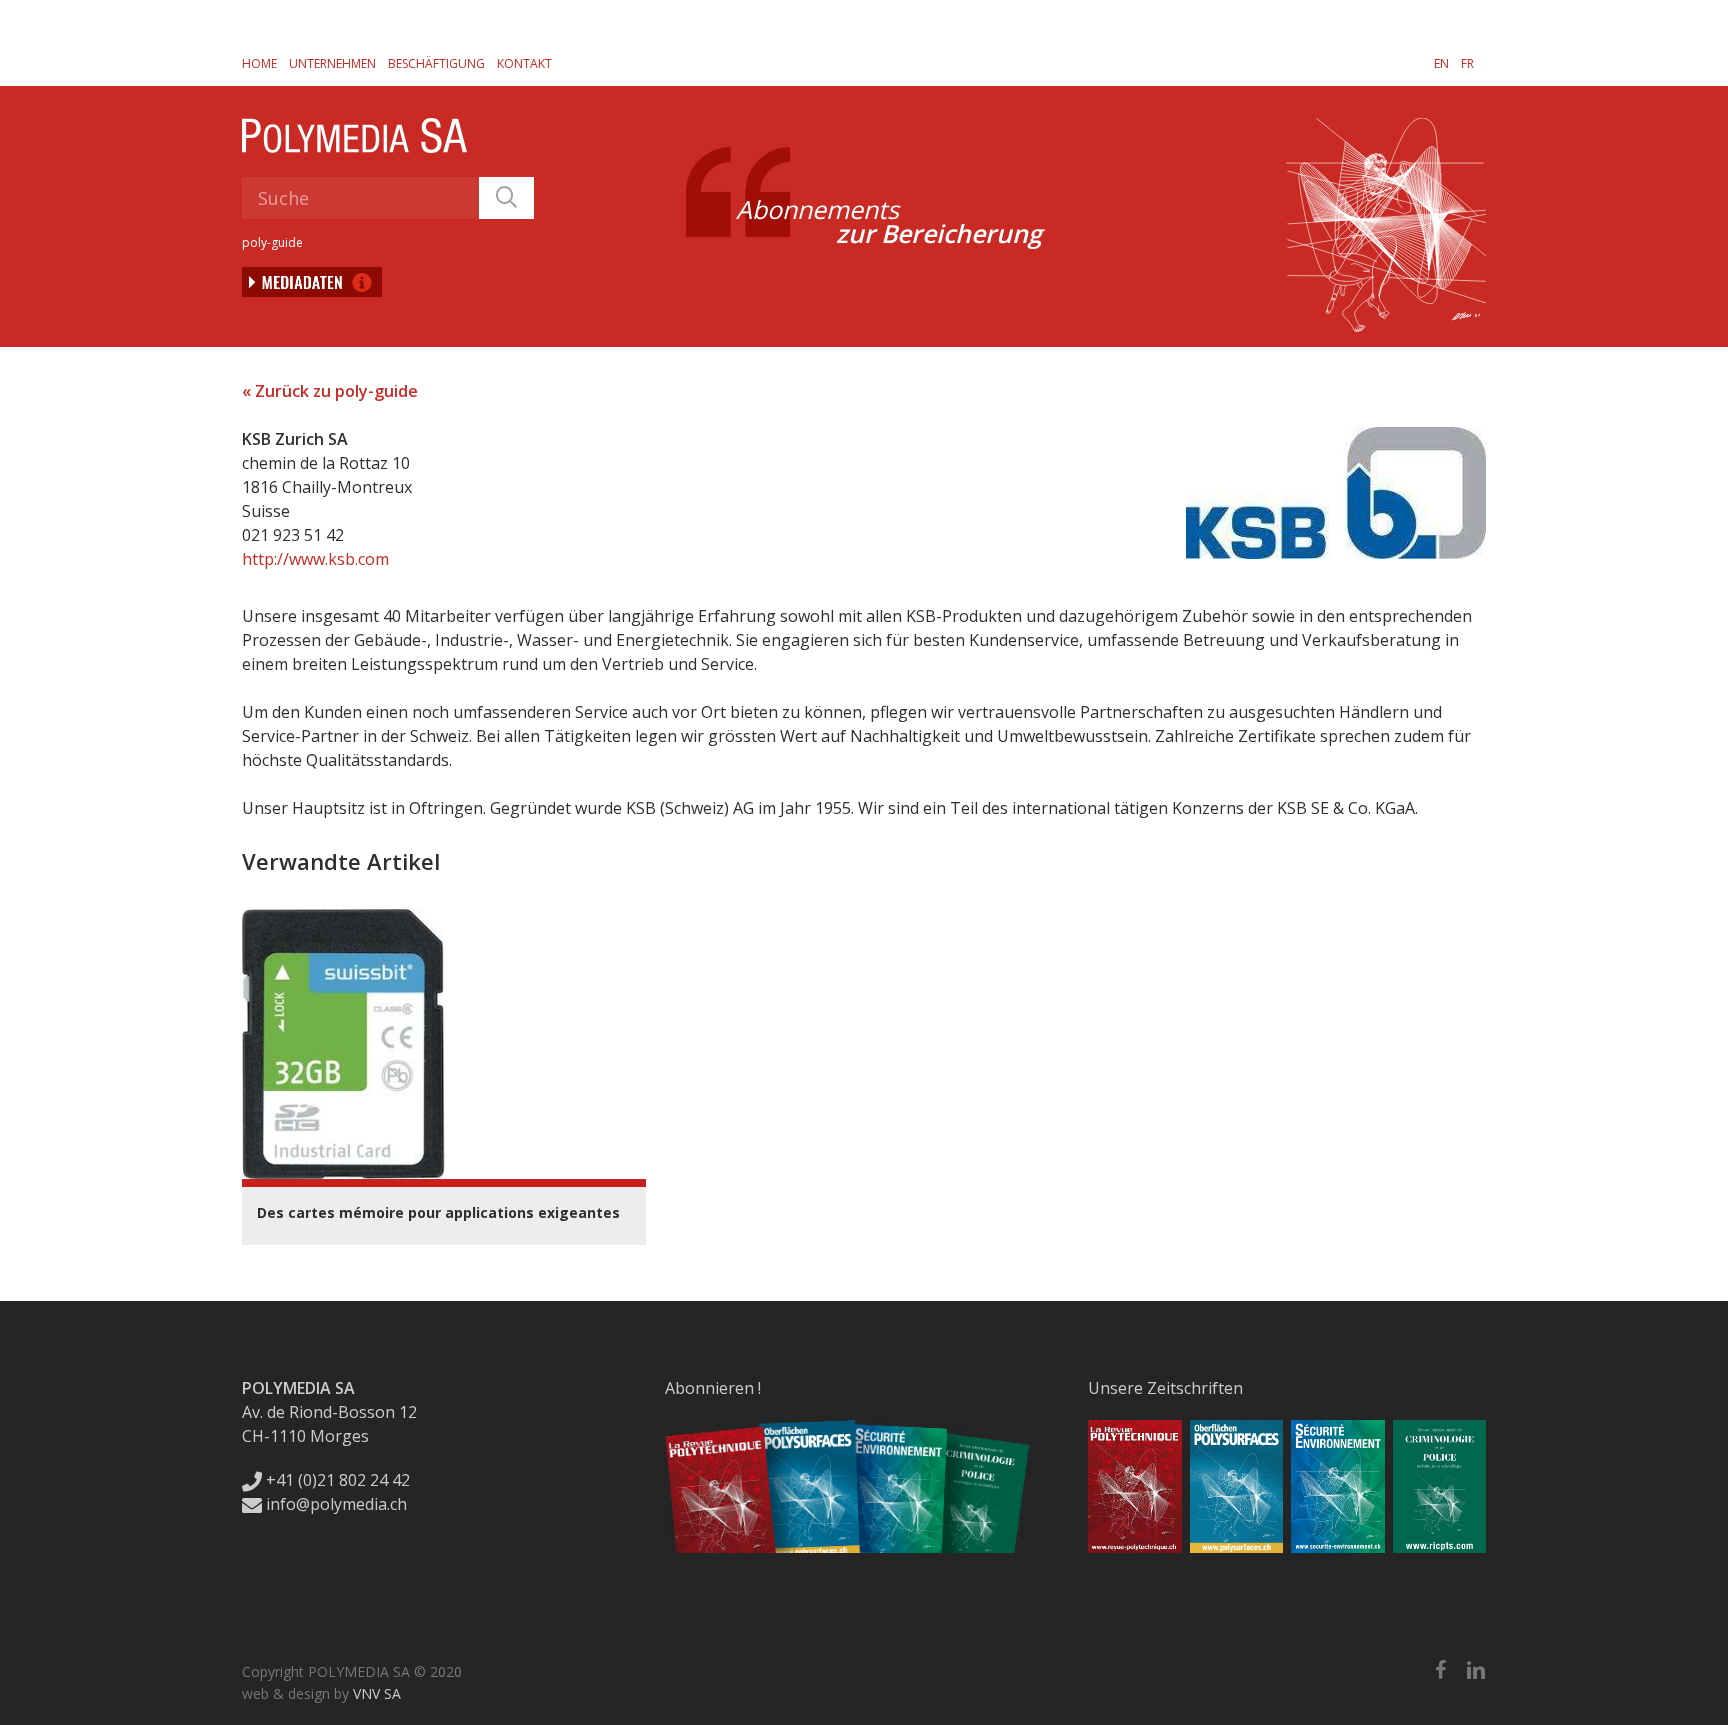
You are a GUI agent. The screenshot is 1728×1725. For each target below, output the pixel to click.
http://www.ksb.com (315, 559)
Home (259, 63)
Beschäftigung (436, 63)
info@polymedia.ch (336, 1504)
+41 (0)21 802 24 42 (336, 1480)
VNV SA (377, 1693)
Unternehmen (332, 63)
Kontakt (524, 63)
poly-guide (272, 242)
